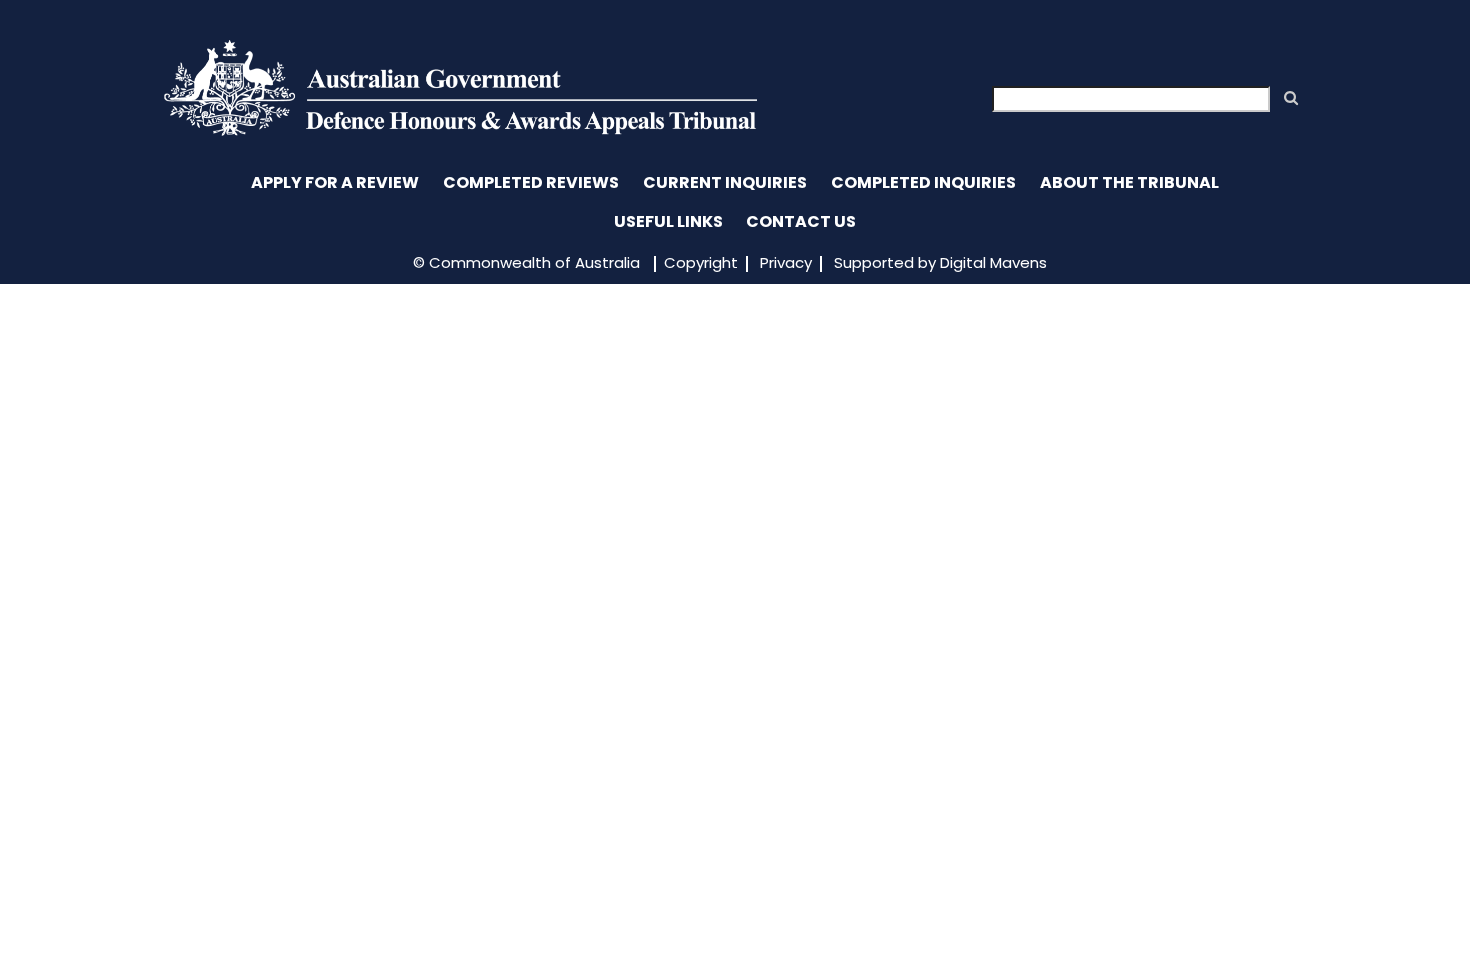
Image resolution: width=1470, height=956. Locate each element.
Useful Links (668, 221)
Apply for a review (335, 182)
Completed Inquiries (923, 182)
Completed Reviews (531, 182)
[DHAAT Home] (460, 130)
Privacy (786, 262)
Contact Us (801, 221)
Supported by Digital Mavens (940, 262)
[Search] (1291, 97)
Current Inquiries (725, 182)
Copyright (701, 262)
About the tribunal (1129, 182)
